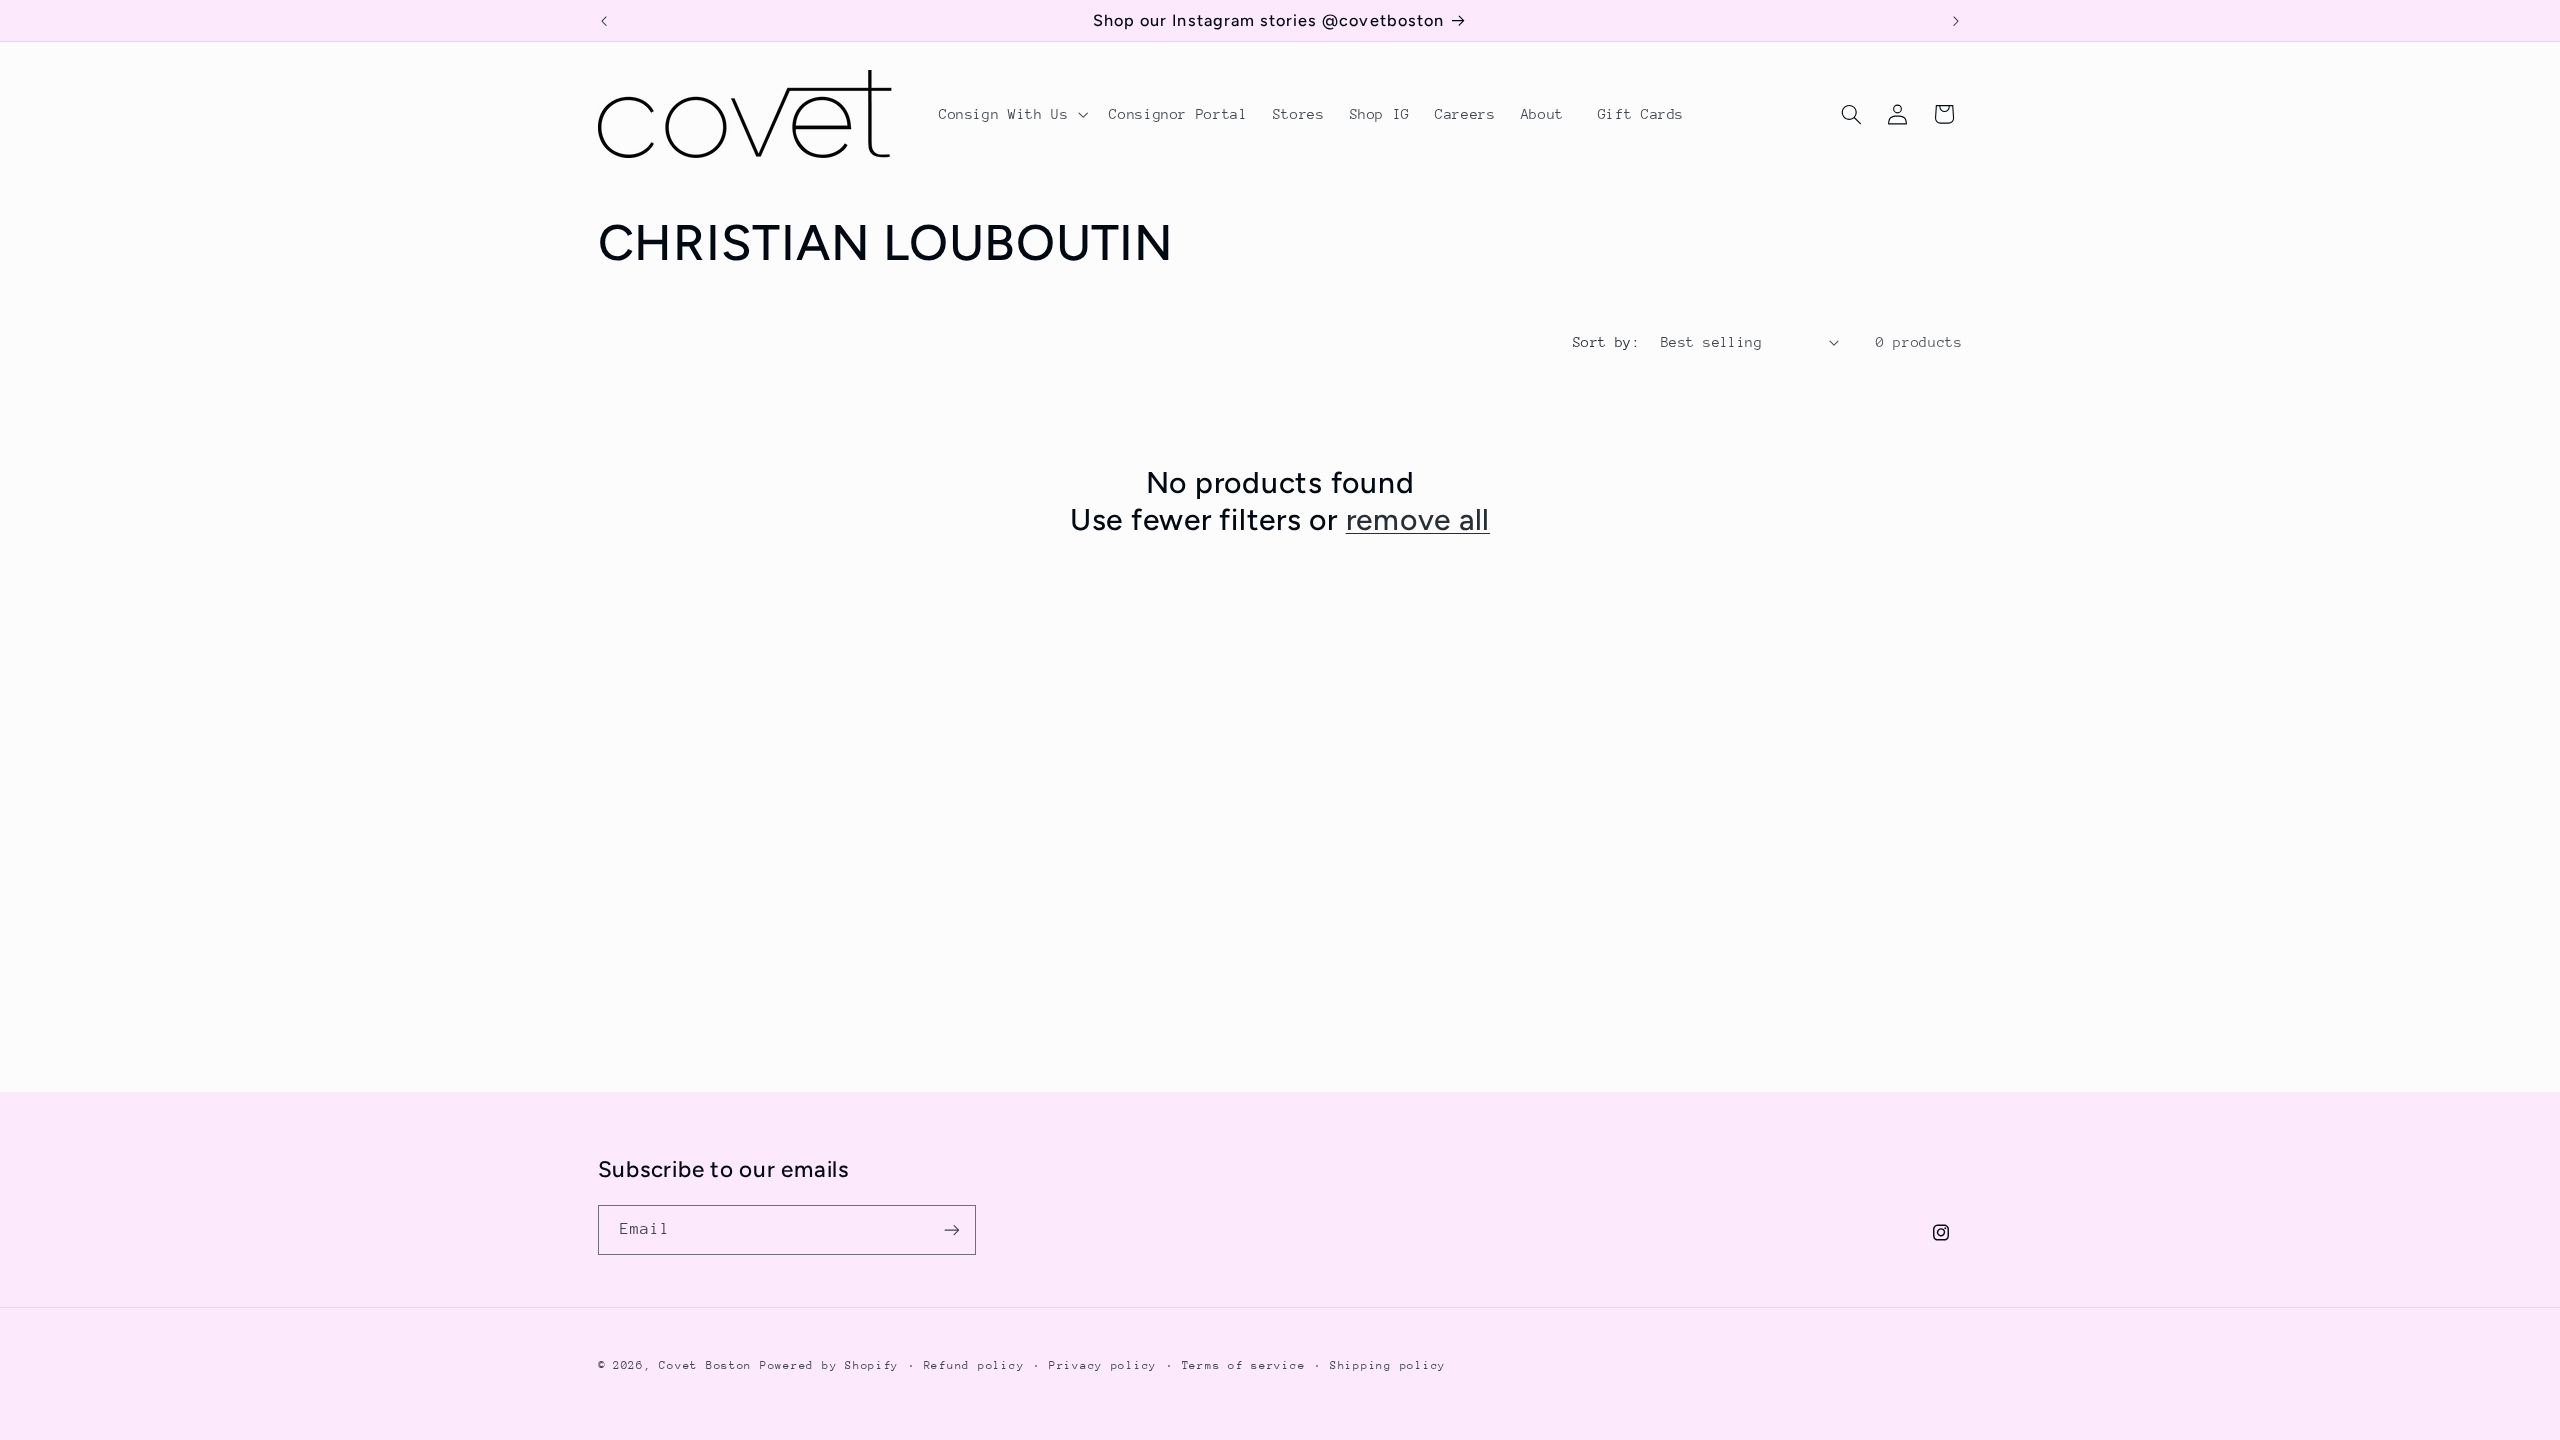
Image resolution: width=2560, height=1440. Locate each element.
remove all (1418, 519)
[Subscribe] (951, 1229)
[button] (1011, 114)
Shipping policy (1388, 1365)
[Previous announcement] (604, 21)
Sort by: (1606, 342)
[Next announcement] (1956, 21)
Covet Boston (705, 1365)
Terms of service (1244, 1365)
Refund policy (974, 1365)
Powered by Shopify (829, 1365)
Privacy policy (1103, 1365)
